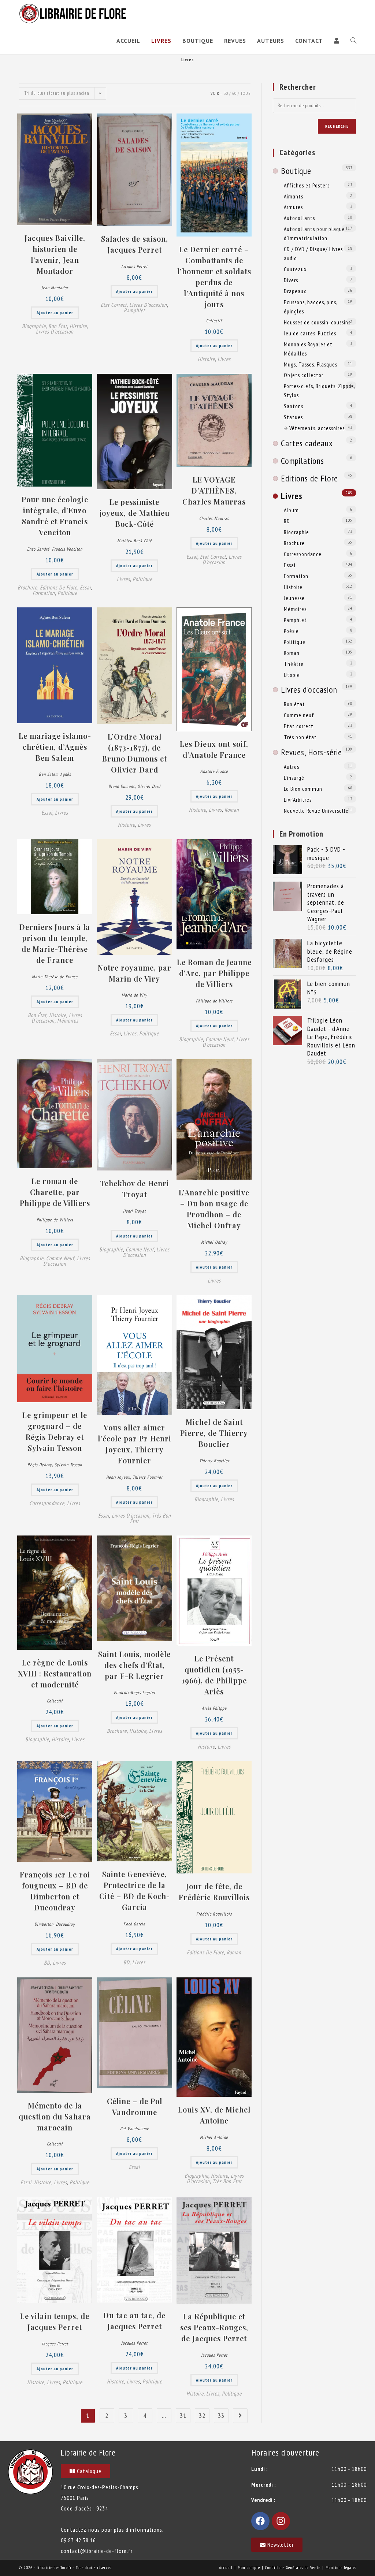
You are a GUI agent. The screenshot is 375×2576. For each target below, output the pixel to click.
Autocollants (299, 218)
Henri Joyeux (118, 1477)
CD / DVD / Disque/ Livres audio (313, 254)
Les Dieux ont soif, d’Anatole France (214, 749)
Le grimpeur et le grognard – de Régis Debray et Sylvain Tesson (55, 1431)
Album (291, 510)
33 (221, 2415)
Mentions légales (341, 2567)
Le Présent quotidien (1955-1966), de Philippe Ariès (214, 1675)
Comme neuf (220, 1039)
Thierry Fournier (148, 1477)
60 (234, 93)
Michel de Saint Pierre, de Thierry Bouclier (214, 1433)
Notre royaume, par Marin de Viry (135, 973)
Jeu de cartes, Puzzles (310, 333)
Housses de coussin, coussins (317, 322)
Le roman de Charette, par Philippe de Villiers (55, 1192)
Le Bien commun (303, 789)
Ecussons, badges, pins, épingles (311, 307)
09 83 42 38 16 (78, 2540)
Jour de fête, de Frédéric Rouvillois (214, 1892)
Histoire (78, 326)
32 (202, 2415)
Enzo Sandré (38, 549)
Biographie (34, 326)
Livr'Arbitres (298, 800)
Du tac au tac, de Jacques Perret (134, 2321)
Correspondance (47, 1503)
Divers (291, 280)
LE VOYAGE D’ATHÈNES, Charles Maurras (214, 490)
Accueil (226, 2567)
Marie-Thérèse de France (55, 977)
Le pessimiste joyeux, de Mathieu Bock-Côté (135, 513)
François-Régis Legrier (135, 1692)
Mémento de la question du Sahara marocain (55, 2116)
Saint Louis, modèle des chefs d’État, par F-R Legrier (134, 1665)
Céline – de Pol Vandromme (135, 2106)
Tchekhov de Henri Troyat (135, 1189)
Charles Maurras (214, 518)
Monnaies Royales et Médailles (308, 349)
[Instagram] (281, 2521)
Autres (292, 767)
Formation (44, 593)
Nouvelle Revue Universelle (316, 811)
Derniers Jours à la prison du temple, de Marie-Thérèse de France (55, 943)
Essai (85, 587)
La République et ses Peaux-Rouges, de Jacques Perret (214, 2327)
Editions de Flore (59, 587)
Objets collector (304, 375)
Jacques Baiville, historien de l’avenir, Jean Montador (55, 254)
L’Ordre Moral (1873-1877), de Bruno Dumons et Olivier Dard (135, 753)
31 (183, 2415)
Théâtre (294, 664)
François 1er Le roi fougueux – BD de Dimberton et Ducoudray (55, 1891)
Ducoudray (66, 1924)
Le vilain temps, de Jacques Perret (55, 2321)
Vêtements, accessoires (317, 428)
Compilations (302, 461)
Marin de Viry (134, 995)
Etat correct (114, 305)
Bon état (58, 326)
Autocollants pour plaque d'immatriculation (314, 233)
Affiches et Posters (307, 185)
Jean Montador (55, 288)
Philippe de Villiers (214, 1001)
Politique (67, 593)
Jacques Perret (134, 266)
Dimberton (44, 1924)
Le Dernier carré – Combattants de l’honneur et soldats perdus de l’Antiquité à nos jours (214, 277)
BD (47, 1963)
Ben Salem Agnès (55, 774)
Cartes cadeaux (307, 443)
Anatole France (214, 771)
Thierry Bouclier (214, 1461)
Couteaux (295, 269)
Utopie (292, 675)
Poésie (291, 631)
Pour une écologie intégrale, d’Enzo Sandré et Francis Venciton (55, 516)
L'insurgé (294, 778)
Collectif (214, 321)
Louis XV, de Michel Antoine (214, 2115)
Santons (294, 406)
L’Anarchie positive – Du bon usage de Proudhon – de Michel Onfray (214, 1209)
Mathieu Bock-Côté (135, 541)
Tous (246, 93)
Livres (224, 359)
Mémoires (68, 1021)
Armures (293, 207)
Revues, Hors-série (311, 752)
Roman (232, 810)
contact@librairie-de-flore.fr (97, 2551)
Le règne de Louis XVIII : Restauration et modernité (55, 1673)
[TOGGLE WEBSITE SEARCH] (353, 41)
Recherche (337, 126)
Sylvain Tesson (68, 1465)
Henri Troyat (134, 1211)
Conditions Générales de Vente (293, 2567)
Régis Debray (40, 1465)
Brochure (27, 587)
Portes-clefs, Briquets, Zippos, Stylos (319, 390)
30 (226, 93)
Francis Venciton (67, 549)
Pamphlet (134, 310)
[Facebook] (260, 2521)
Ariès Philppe (214, 1708)
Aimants (294, 196)
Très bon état (227, 2181)
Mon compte (249, 2567)
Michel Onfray (214, 1242)
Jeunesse (294, 598)
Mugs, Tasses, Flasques (311, 364)
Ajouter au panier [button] (55, 312)
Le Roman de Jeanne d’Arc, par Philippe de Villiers (214, 973)
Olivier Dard (149, 786)
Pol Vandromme (135, 2128)
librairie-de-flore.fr (54, 2567)
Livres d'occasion (55, 332)
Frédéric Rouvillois (214, 1914)
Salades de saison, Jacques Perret (135, 244)
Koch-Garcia (134, 1924)
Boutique (296, 171)
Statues (293, 417)
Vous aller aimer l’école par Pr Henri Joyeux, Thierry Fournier (135, 1444)
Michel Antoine (214, 2137)
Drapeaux (295, 291)
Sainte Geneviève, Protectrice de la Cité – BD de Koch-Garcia (135, 1890)
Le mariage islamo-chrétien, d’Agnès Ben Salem (55, 747)
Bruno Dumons (122, 786)
